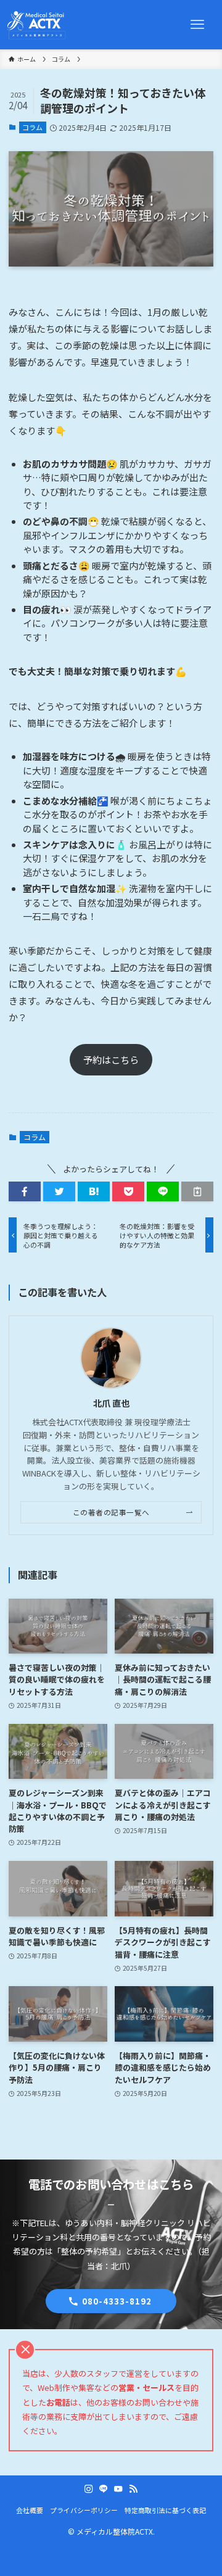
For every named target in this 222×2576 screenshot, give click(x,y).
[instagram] (89, 2489)
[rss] (133, 2489)
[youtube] (118, 2489)
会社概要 (30, 2510)
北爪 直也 (111, 1403)
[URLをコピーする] (197, 1191)
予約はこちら (111, 1060)
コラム (32, 127)
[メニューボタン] (197, 25)
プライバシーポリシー (84, 2510)
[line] (104, 2489)
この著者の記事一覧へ (111, 1512)
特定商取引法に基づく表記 (165, 2510)
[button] (25, 1191)
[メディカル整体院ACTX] (37, 25)
